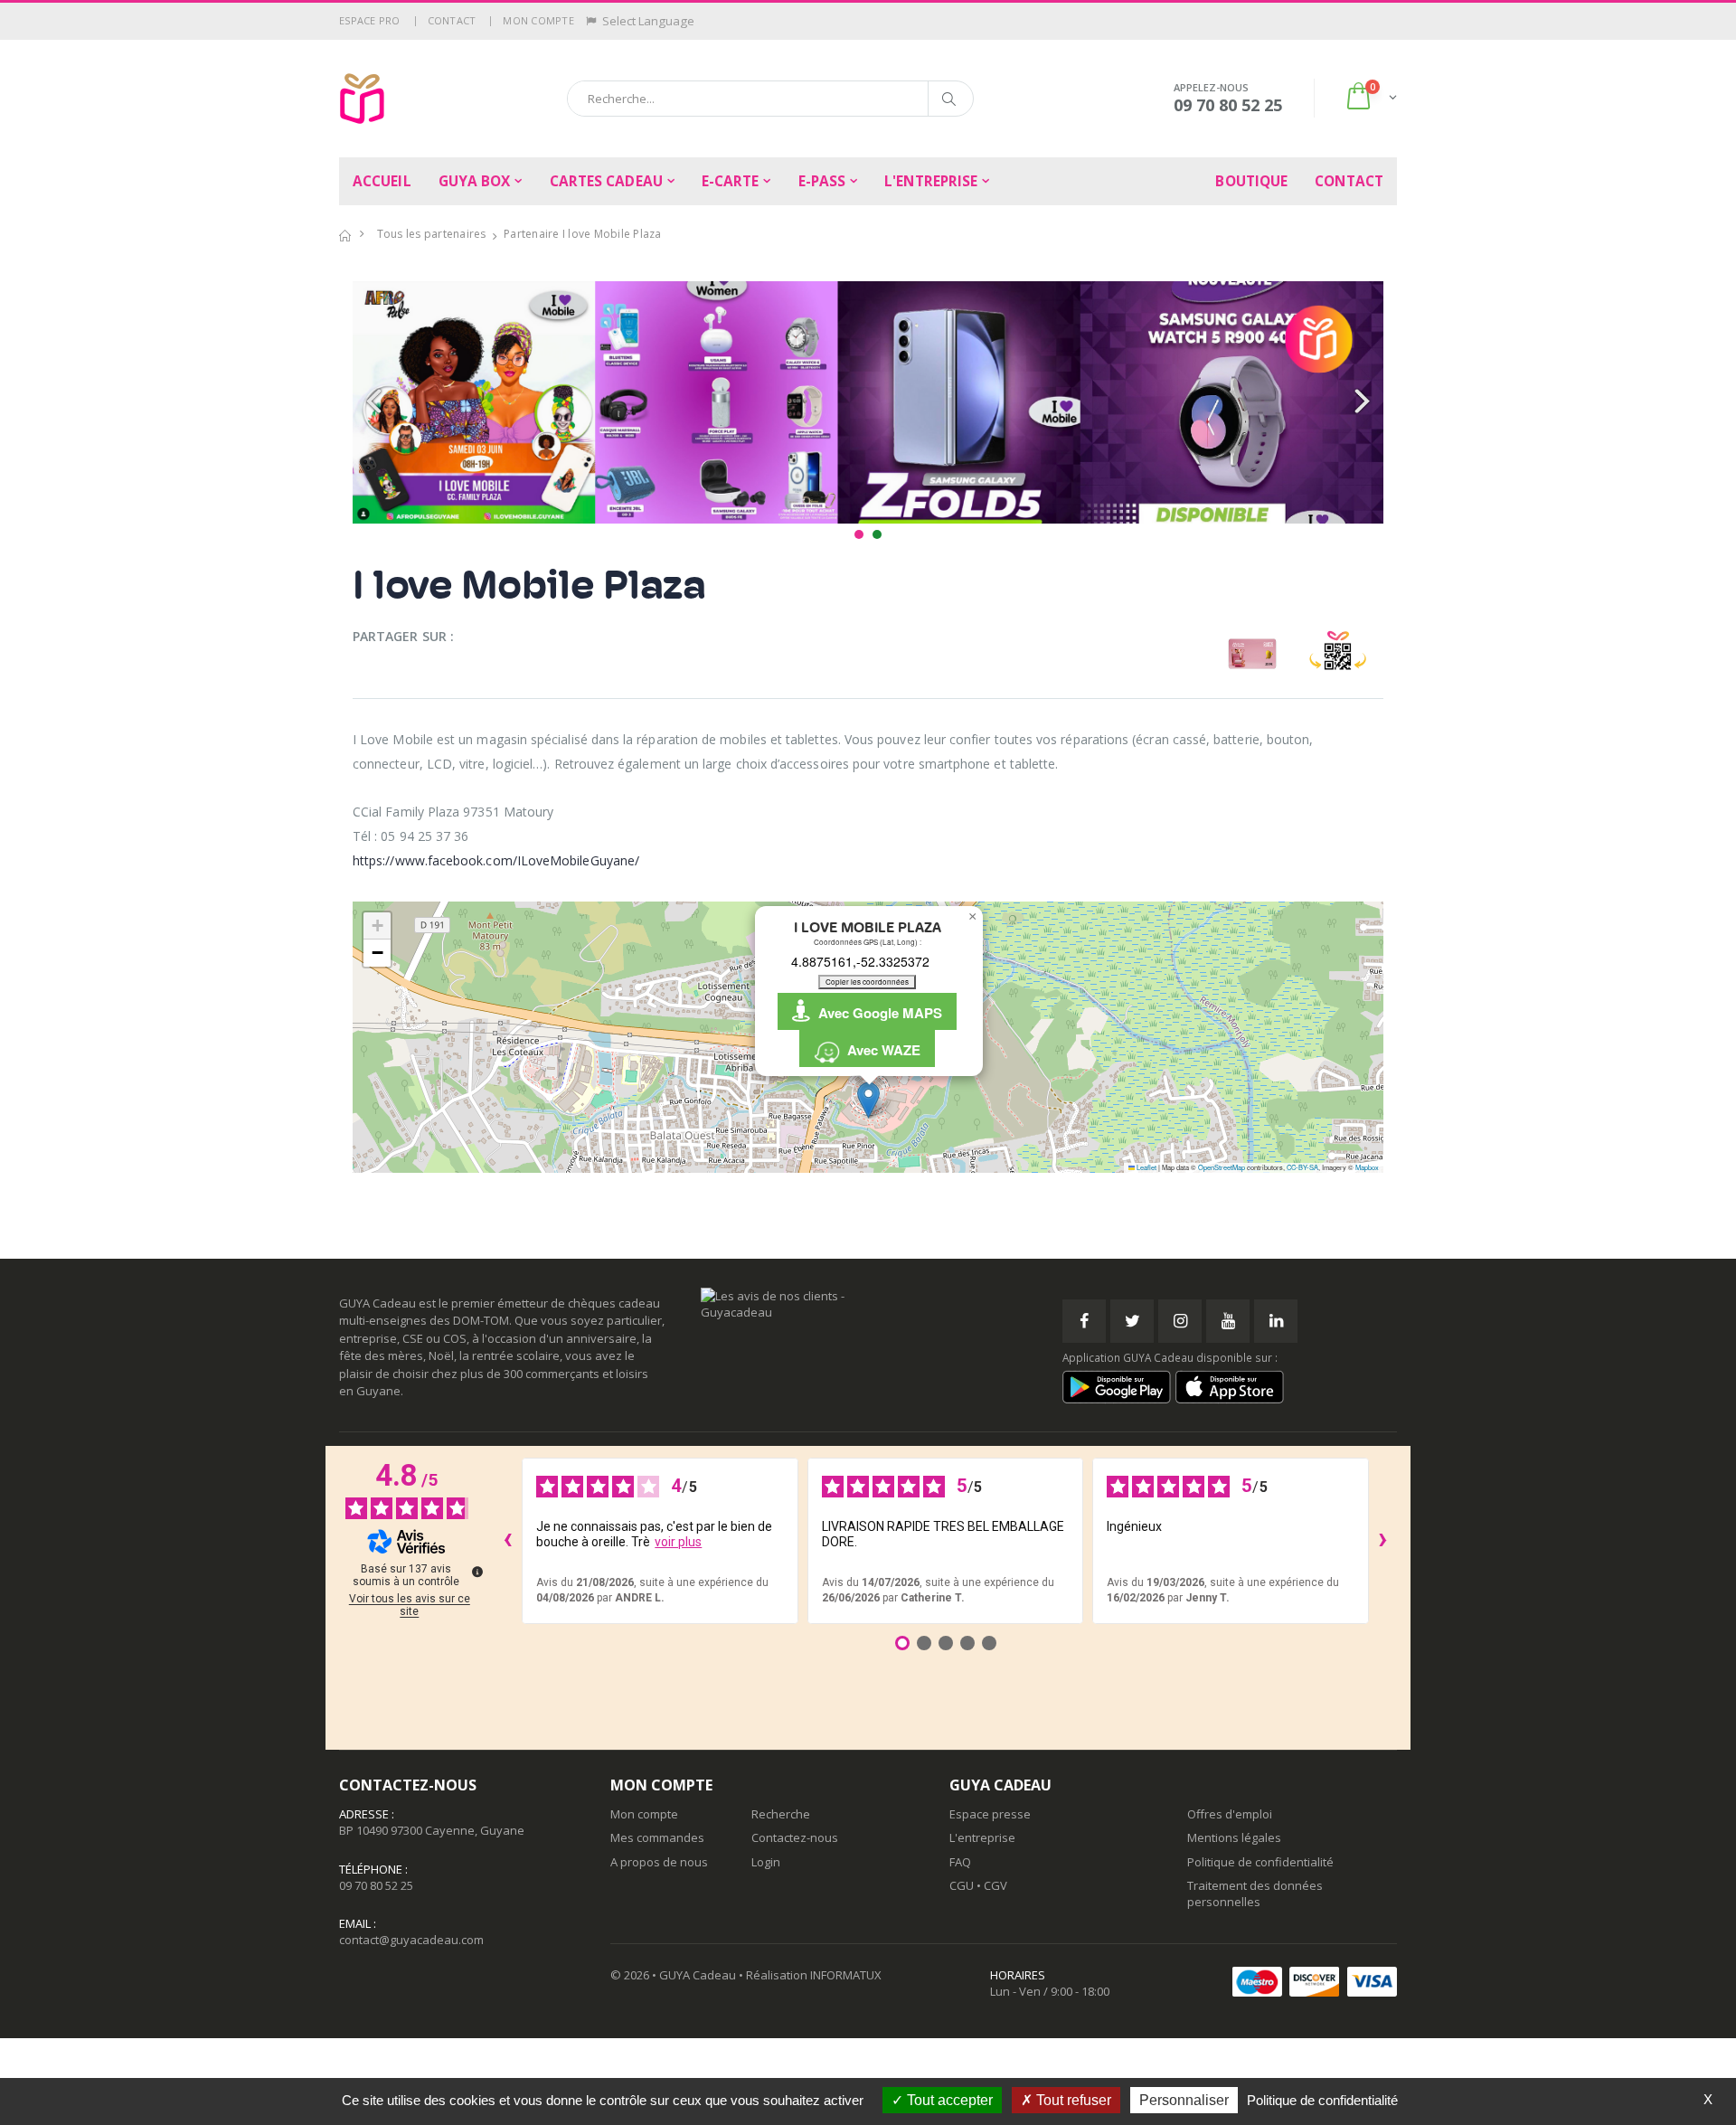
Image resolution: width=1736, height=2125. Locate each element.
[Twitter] (1132, 1321)
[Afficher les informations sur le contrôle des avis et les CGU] (477, 1572)
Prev (376, 402)
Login (766, 1862)
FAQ (960, 1862)
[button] (1370, 98)
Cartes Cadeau (606, 181)
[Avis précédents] (507, 1541)
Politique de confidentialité (1260, 1862)
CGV (995, 1885)
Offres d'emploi (1230, 1814)
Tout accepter (948, 2100)
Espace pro (370, 20)
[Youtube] (1228, 1321)
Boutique (1251, 181)
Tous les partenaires (432, 234)
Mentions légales (1234, 1837)
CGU (962, 1885)
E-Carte (731, 181)
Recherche (781, 1814)
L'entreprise (931, 181)
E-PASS (822, 181)
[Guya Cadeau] (362, 99)
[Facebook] (1084, 1321)
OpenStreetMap (1222, 1167)
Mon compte (538, 20)
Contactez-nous (795, 1837)
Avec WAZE (880, 1050)
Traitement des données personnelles (1255, 1894)
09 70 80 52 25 (376, 1885)
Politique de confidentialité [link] (1322, 2100)
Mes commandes (657, 1837)
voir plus (678, 1542)
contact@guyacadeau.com (411, 1940)
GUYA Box (475, 181)
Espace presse (990, 1814)
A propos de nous (659, 1862)
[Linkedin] (1276, 1321)
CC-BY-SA (1302, 1167)
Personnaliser (1184, 2100)
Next (1360, 402)
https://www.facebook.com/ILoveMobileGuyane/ (496, 860)
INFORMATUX (846, 1975)
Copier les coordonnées (867, 982)
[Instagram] (1180, 1321)
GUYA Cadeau (698, 1975)
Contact (452, 20)
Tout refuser (1072, 2100)
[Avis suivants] (1383, 1541)
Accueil (382, 181)
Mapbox (1367, 1167)
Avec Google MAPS (877, 1013)
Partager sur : (403, 636)
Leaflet (1146, 1167)
